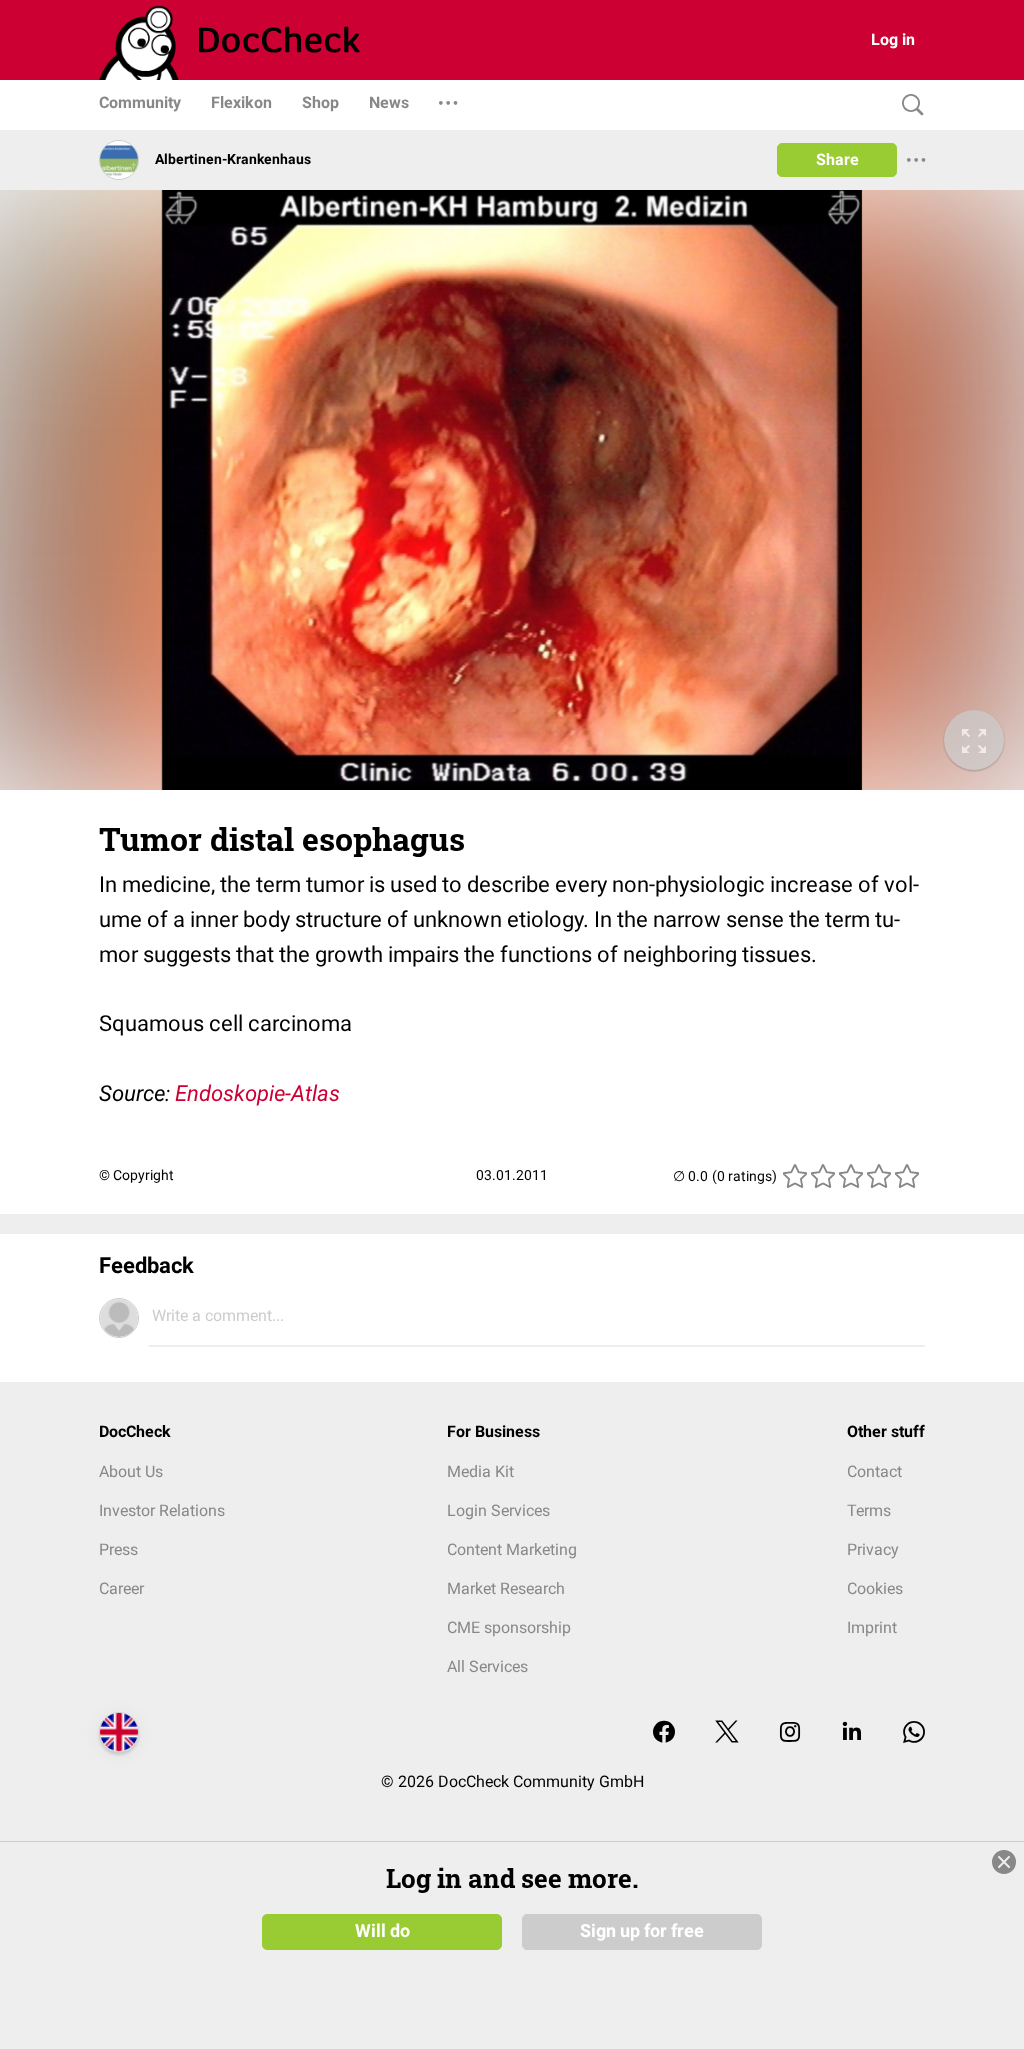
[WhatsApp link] (914, 1733)
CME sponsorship (509, 1627)
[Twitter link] (727, 1733)
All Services (487, 1666)
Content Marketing (512, 1549)
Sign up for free (642, 1931)
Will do (382, 1931)
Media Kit (480, 1471)
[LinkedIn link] (852, 1733)
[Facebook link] (664, 1733)
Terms (869, 1510)
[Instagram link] (790, 1733)
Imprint (872, 1627)
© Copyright (136, 1175)
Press (118, 1549)
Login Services (498, 1510)
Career (121, 1588)
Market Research (506, 1588)
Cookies (875, 1588)
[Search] (908, 105)
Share (837, 159)
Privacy (873, 1549)
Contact (874, 1471)
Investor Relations (162, 1510)
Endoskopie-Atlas (257, 1093)
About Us (131, 1471)
